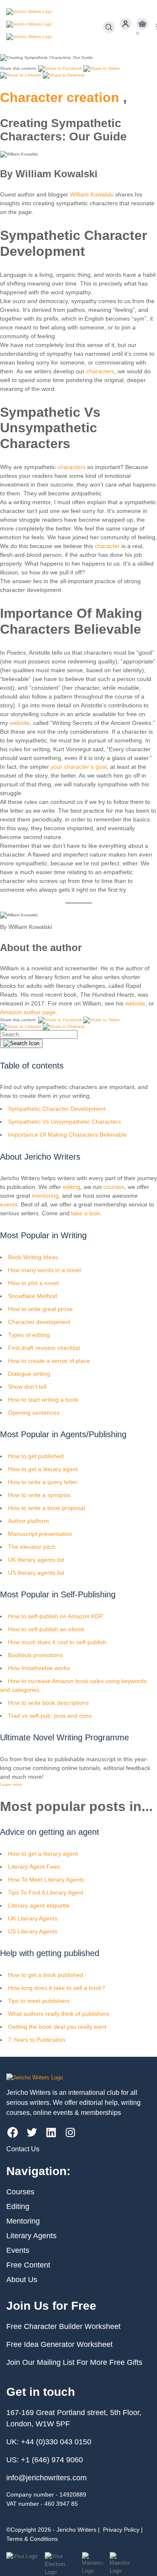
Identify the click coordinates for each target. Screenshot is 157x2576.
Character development (39, 1322)
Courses (20, 2192)
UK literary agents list (36, 1560)
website (20, 723)
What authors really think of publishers (59, 2014)
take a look (86, 1213)
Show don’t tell (27, 1387)
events (9, 1204)
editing (72, 1187)
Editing (18, 2206)
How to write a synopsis (39, 1495)
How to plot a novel (33, 1283)
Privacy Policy (121, 2530)
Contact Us (23, 2149)
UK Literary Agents (33, 1918)
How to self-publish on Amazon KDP (55, 1616)
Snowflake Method (32, 1296)
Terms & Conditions (32, 2539)
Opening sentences (34, 1413)
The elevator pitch (32, 1547)
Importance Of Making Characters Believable (67, 1135)
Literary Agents (31, 2236)
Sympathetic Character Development (57, 1109)
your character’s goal (78, 767)
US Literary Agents (33, 1931)
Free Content (28, 2265)
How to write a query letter (43, 1482)
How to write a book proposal (46, 1508)
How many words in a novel (44, 1270)
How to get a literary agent (43, 1469)
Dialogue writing (29, 1374)
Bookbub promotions (35, 1655)
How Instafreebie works (39, 1668)
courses (114, 1187)
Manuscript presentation (40, 1534)
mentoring (45, 1196)
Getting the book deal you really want (57, 2027)
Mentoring (23, 2221)
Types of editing (29, 1335)
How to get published (36, 1456)
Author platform (28, 1521)
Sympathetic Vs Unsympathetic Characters (64, 1122)
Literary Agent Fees (34, 1867)
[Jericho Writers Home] (55, 27)
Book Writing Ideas (33, 1257)
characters (100, 371)
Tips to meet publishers (39, 2001)
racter (112, 546)
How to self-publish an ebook (46, 1629)
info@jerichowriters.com (46, 2478)
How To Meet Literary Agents (46, 1880)
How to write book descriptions (48, 1703)
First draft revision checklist (44, 1348)
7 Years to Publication (37, 2040)
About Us (22, 2280)
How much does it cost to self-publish (57, 1642)
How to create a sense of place (49, 1361)
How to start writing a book (43, 1400)
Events (18, 2250)
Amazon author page (28, 1012)
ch (98, 546)
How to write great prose (40, 1309)
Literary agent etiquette (39, 1905)
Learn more (11, 1784)
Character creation (60, 97)
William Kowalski (92, 194)
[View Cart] (142, 24)
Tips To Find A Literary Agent (46, 1892)
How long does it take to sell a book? (57, 1988)
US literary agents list (36, 1573)
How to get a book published (46, 1975)
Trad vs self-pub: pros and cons (50, 1716)
